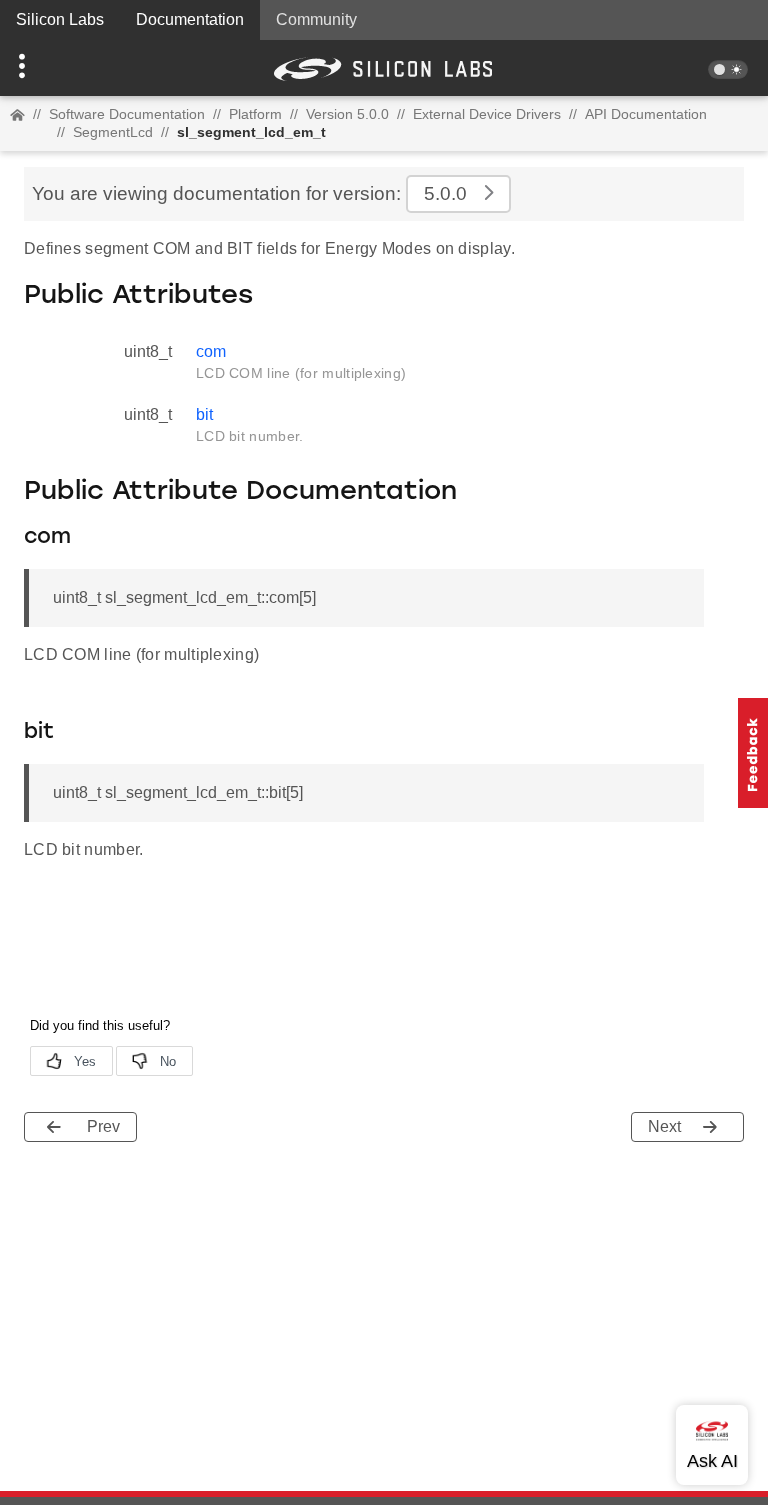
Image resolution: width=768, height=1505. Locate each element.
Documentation (190, 19)
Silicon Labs (60, 19)
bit (204, 414)
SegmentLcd (113, 132)
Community (316, 19)
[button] (57, 68)
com (211, 351)
